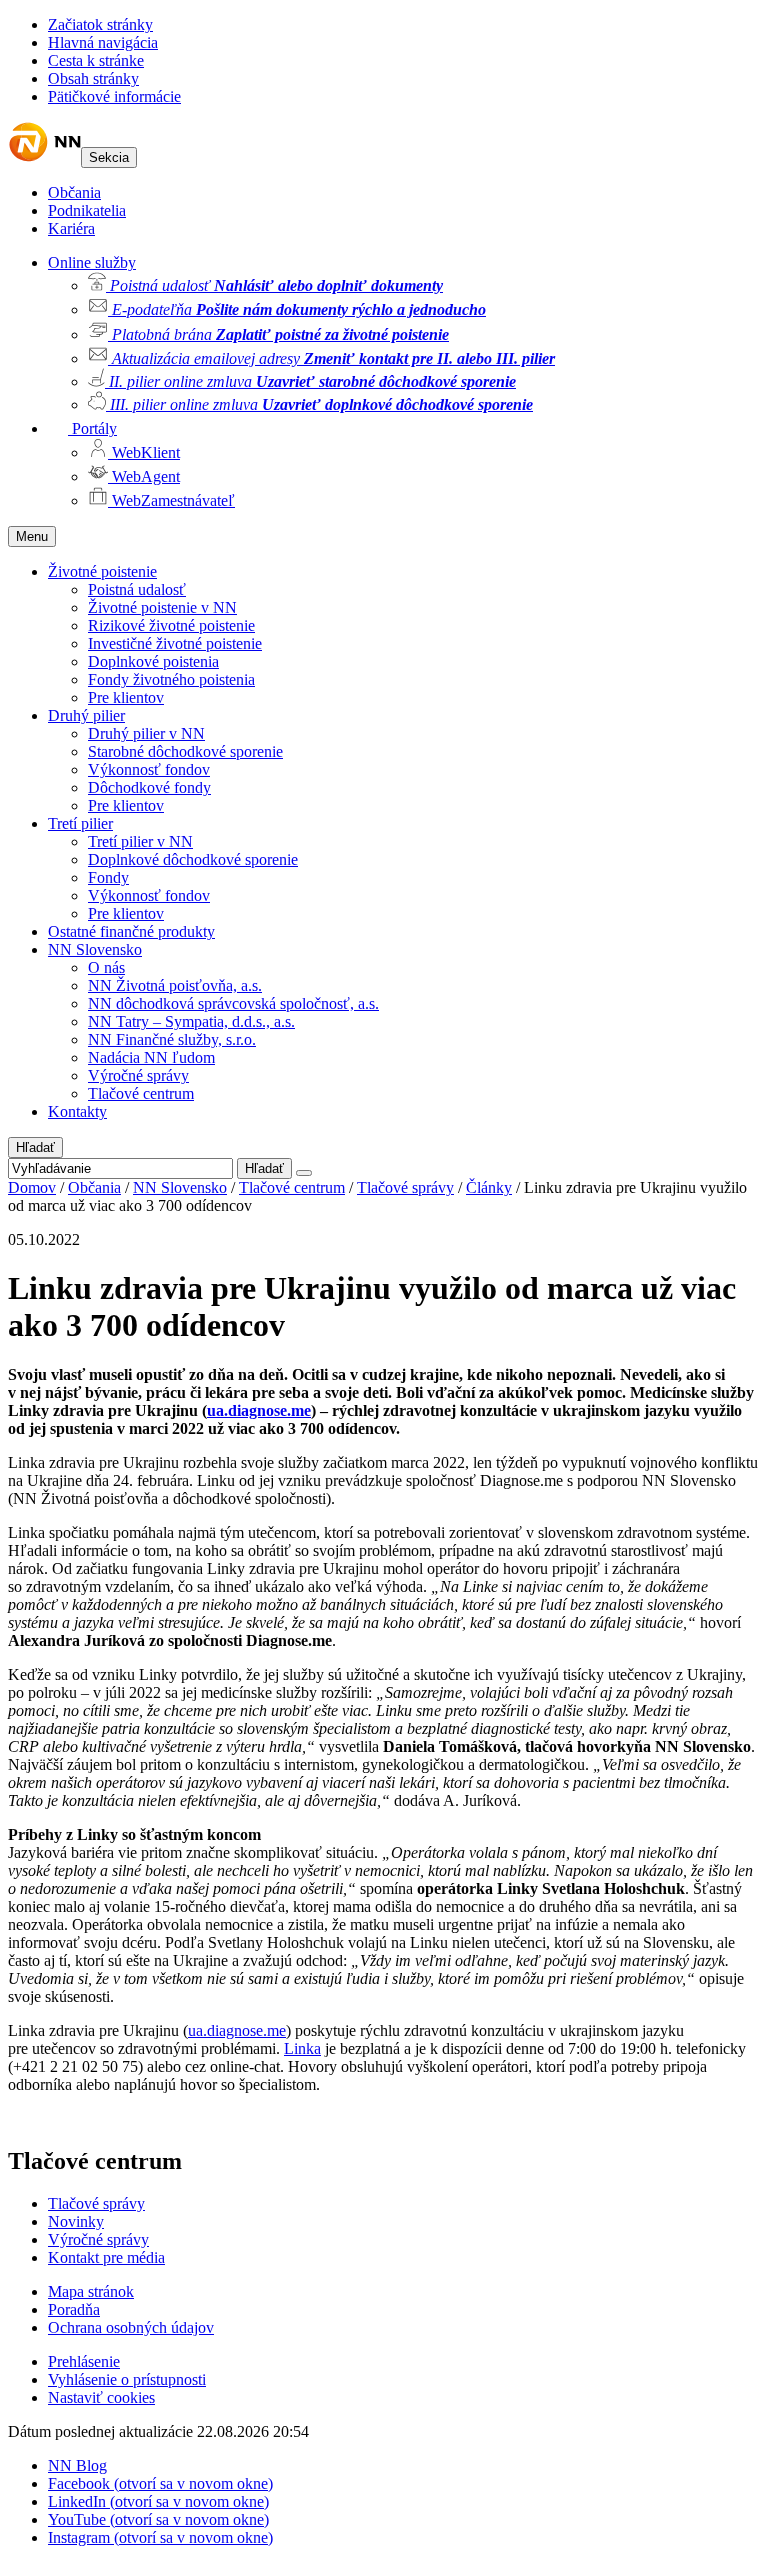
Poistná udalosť (137, 589)
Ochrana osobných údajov (131, 2327)
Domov (32, 1187)
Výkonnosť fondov (149, 769)
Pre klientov (126, 697)
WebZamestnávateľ (171, 500)
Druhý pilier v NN (146, 733)
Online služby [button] (92, 262)
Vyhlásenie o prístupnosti (127, 2379)
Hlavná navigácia (103, 42)
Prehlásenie (84, 2361)
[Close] (304, 1173)
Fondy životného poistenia (171, 679)
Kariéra (71, 228)
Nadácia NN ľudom (151, 1057)
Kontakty (77, 1111)
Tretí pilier (80, 823)
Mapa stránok (91, 2291)
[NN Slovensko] (44, 156)
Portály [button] (92, 428)
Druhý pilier (86, 715)
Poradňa (74, 2309)
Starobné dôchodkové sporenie (185, 751)
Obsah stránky (93, 78)
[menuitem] (424, 283)
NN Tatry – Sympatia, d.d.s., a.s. (191, 1021)
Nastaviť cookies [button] (101, 2397)
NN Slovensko (95, 949)
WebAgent (144, 476)
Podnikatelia (87, 210)
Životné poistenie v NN (162, 607)
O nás (106, 967)
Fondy (108, 877)
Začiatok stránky (100, 24)
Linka (302, 2048)
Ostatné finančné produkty (131, 931)
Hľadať (35, 1147)
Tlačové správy (405, 1187)
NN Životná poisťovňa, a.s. (175, 985)
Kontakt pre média (106, 2257)
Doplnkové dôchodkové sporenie (193, 859)
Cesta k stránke (96, 60)
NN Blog (77, 2465)
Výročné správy (138, 1075)
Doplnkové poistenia (153, 661)
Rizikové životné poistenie (171, 625)
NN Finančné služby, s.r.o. (172, 1039)
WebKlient (144, 452)
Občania (74, 192)
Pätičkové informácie (114, 96)
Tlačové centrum (141, 1093)
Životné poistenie (102, 571)
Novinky (76, 2221)
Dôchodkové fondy (149, 787)
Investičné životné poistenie (175, 643)
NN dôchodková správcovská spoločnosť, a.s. (233, 1003)
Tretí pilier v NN (140, 841)
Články (489, 1187)
